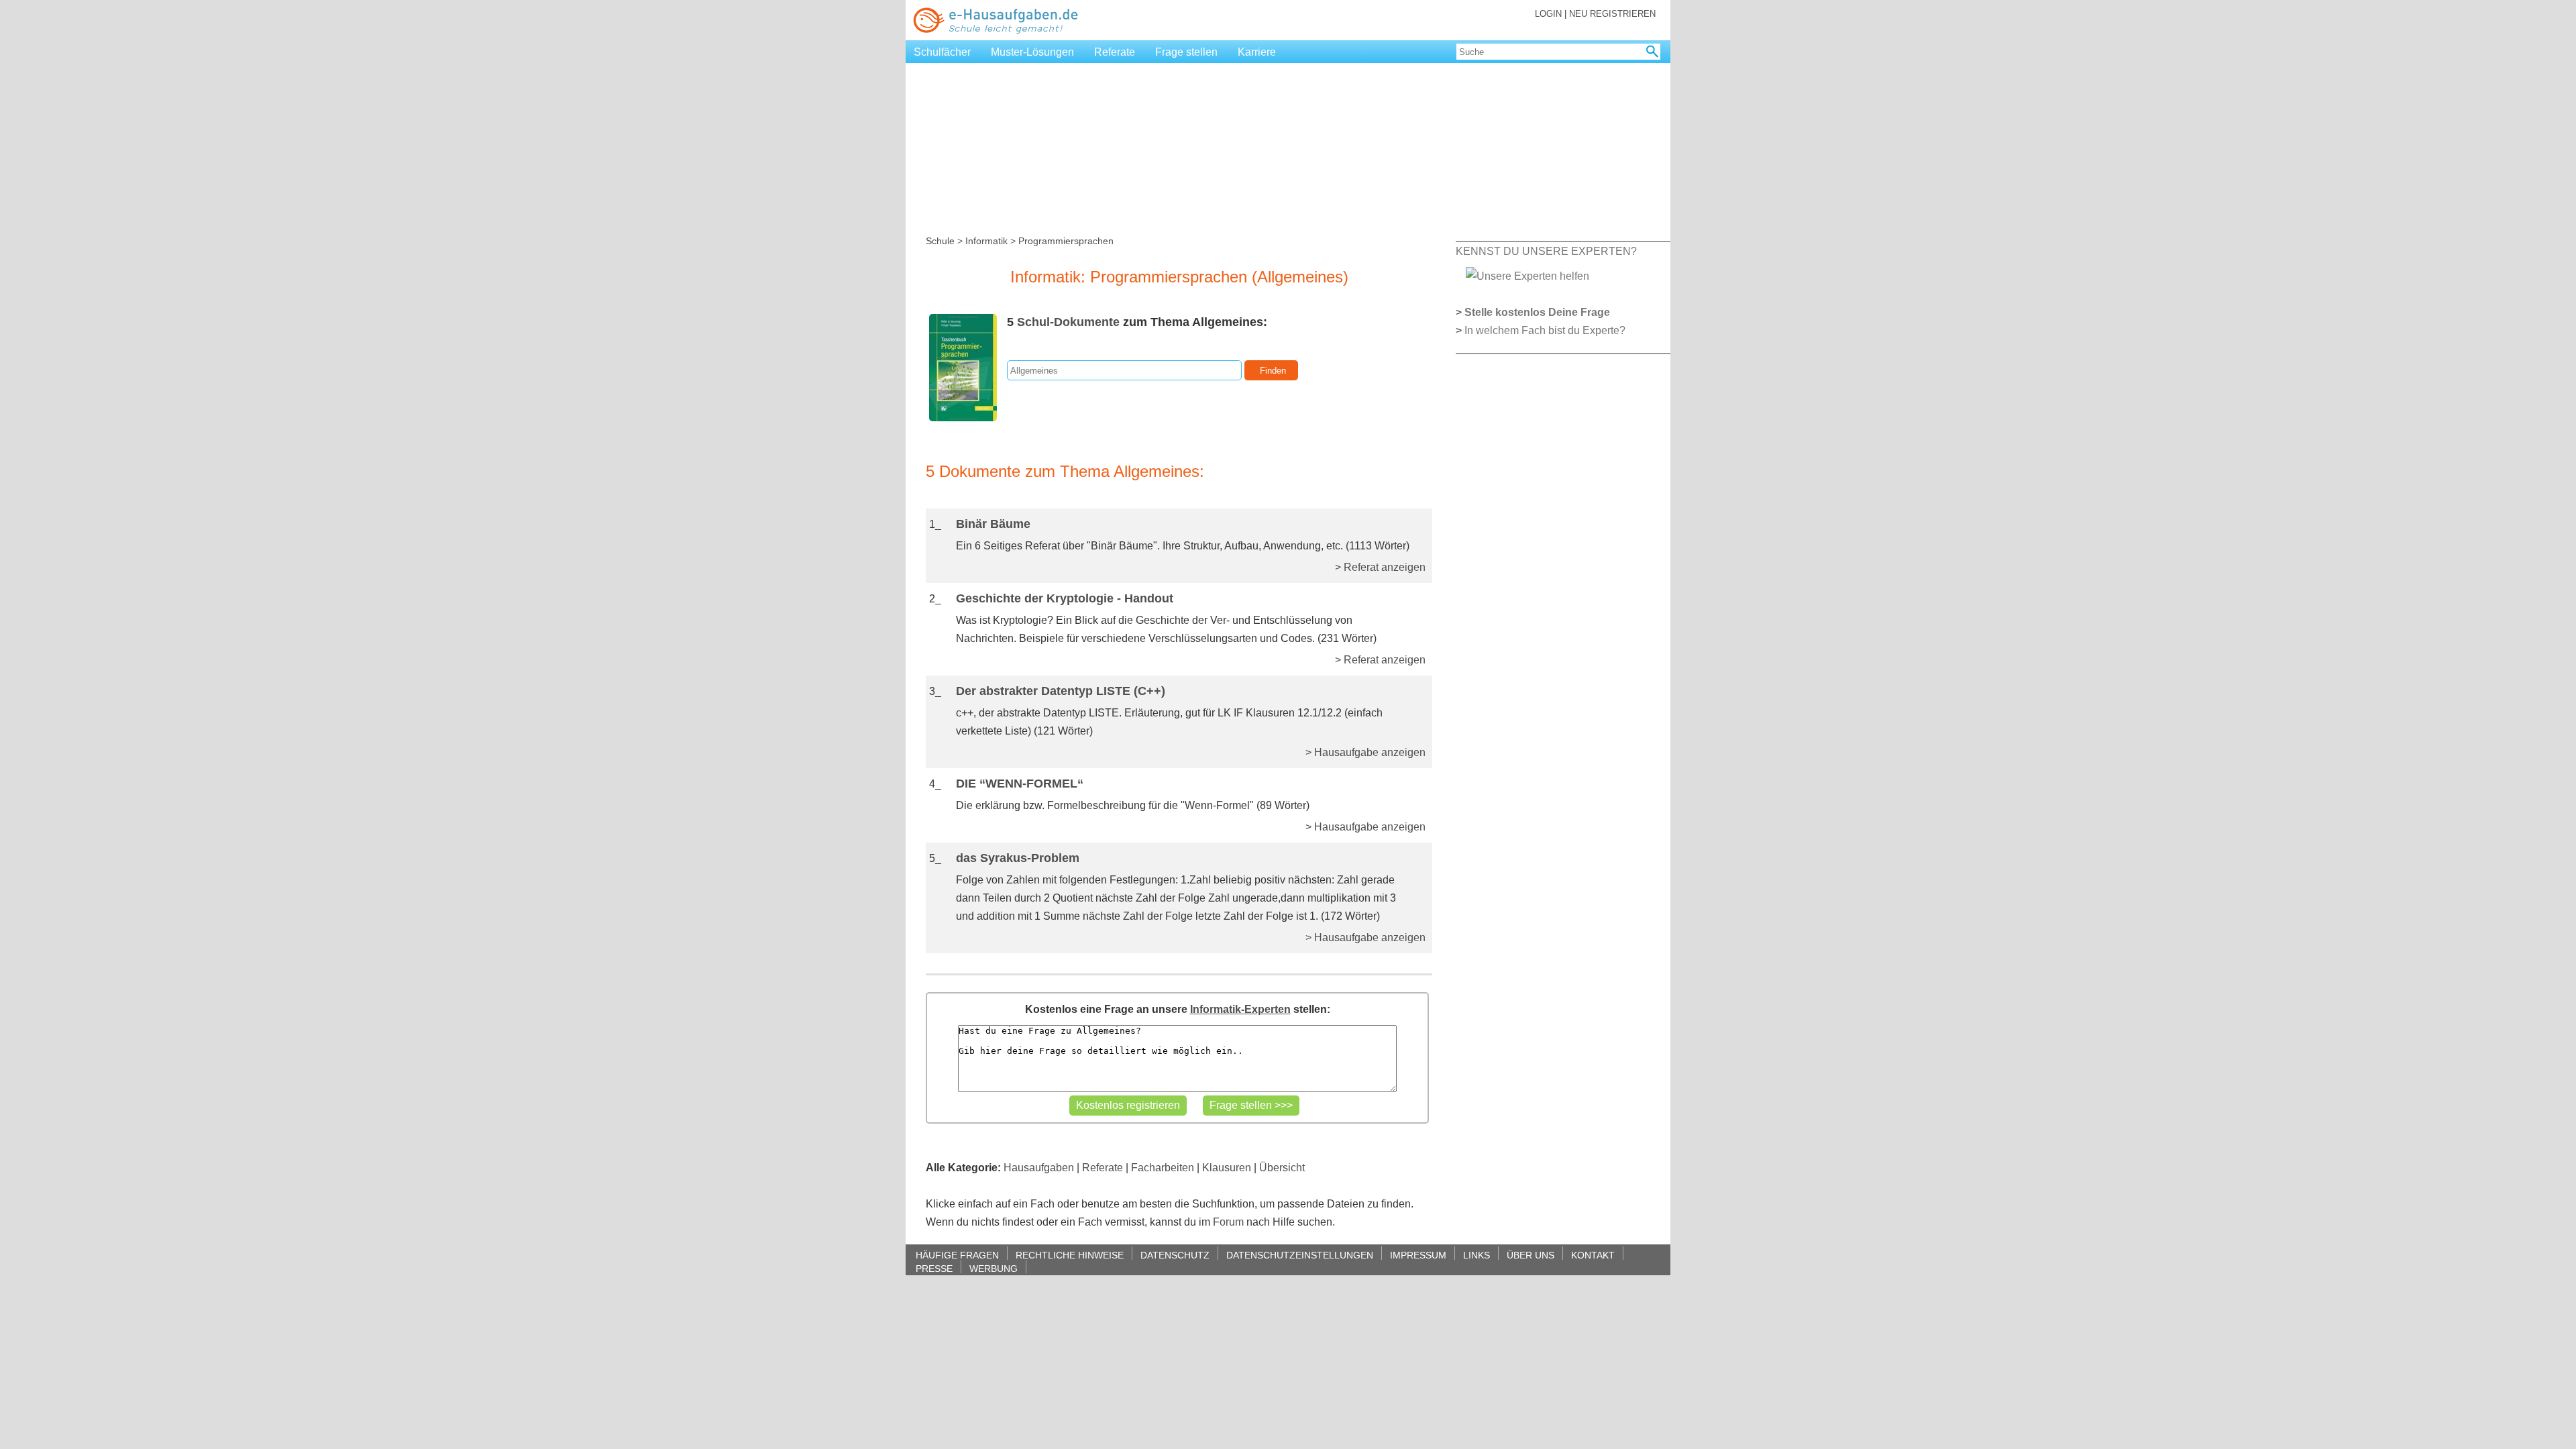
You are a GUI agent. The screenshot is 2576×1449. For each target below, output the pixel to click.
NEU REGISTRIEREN (1612, 14)
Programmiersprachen (1066, 241)
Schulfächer (942, 52)
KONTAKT (1593, 1255)
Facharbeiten (1163, 1168)
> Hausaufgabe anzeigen (1365, 752)
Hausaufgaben (1039, 1168)
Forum (1228, 1222)
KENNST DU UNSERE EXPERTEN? (1546, 251)
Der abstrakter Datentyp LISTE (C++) (1061, 691)
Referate (1115, 52)
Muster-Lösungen (1032, 52)
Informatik (986, 241)
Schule (940, 241)
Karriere (1257, 52)
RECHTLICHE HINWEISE (1070, 1255)
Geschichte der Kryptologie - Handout (1065, 598)
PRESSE (934, 1268)
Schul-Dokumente (1068, 322)
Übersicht (1282, 1168)
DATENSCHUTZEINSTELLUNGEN (1300, 1255)
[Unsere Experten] (1527, 275)
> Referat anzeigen (1380, 567)
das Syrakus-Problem (1018, 858)
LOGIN (1548, 14)
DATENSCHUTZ (1175, 1255)
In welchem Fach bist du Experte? (1545, 330)
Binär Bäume (993, 524)
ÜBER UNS (1531, 1255)
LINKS (1477, 1255)
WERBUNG (994, 1268)
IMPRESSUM (1418, 1255)
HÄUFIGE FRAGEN (957, 1255)
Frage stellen (1186, 52)
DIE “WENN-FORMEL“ (1020, 784)
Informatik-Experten (1240, 1009)
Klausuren (1227, 1168)
